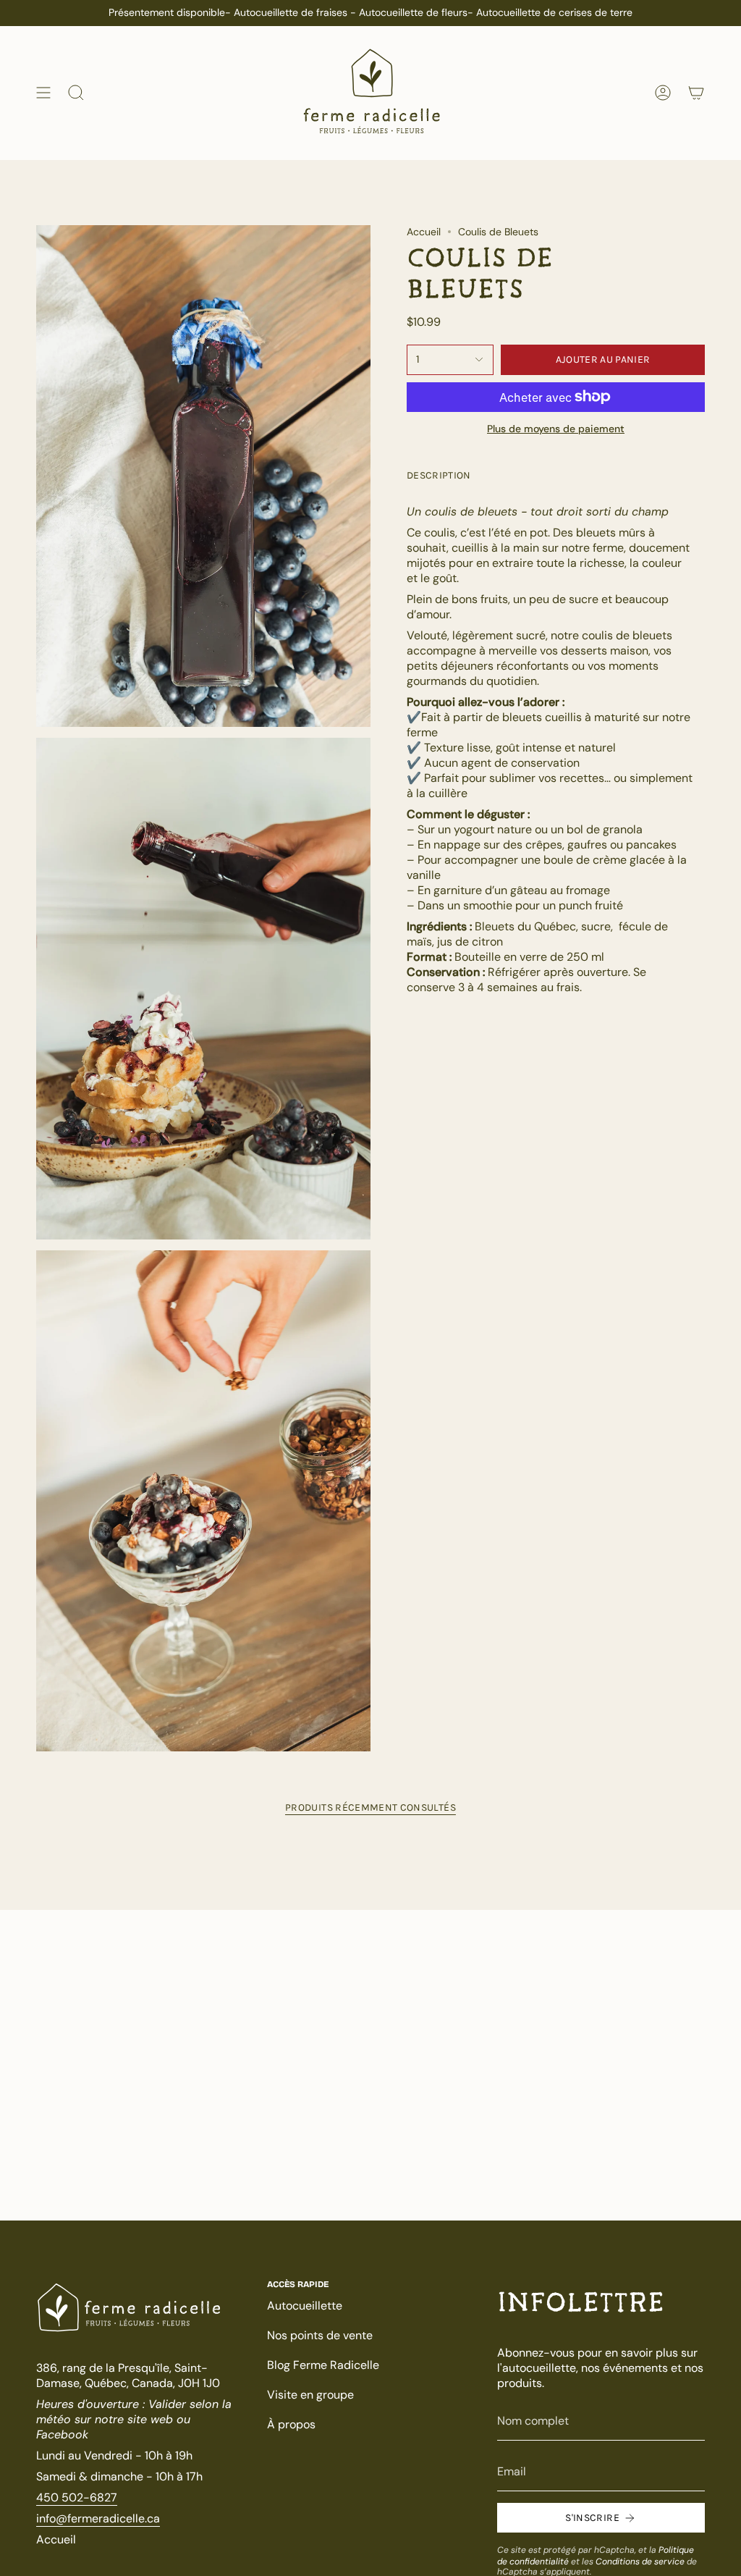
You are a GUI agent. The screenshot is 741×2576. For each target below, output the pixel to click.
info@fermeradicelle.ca (98, 2518)
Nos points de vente (320, 2335)
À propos (291, 2424)
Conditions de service (640, 2562)
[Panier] (696, 93)
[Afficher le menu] (43, 93)
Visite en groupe (310, 2395)
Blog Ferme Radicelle (323, 2365)
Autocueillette (305, 2306)
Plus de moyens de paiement (556, 429)
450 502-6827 (77, 2497)
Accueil (424, 232)
